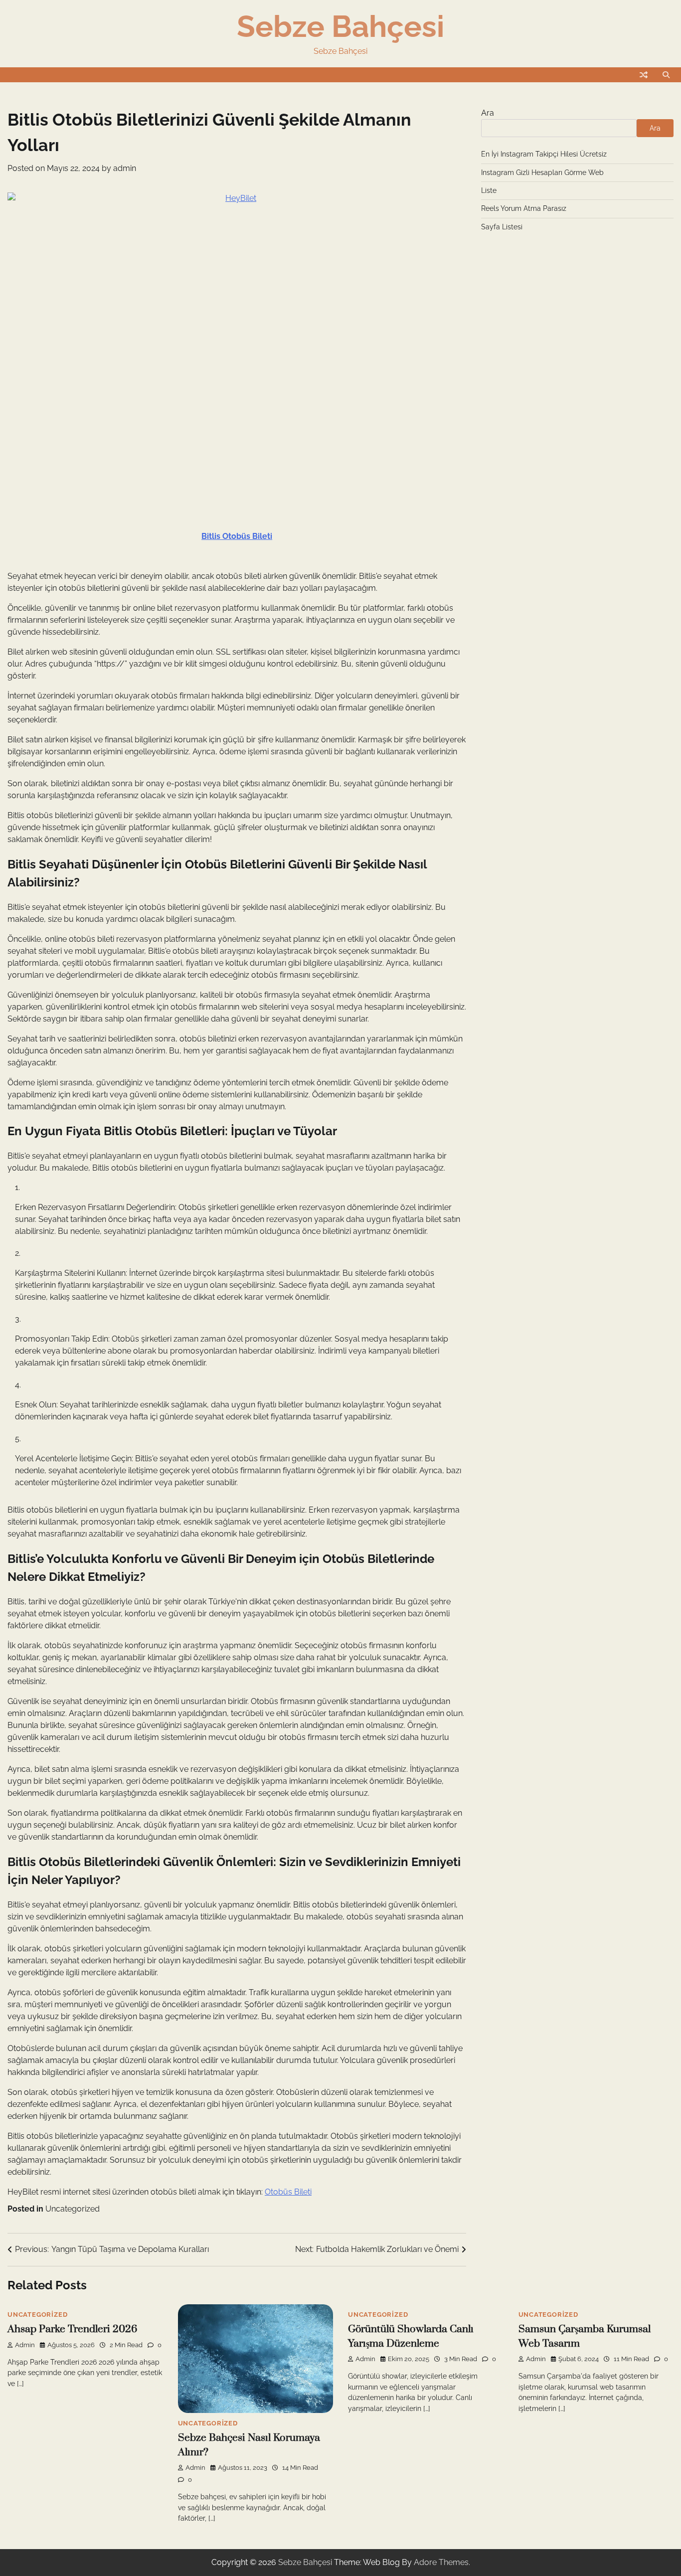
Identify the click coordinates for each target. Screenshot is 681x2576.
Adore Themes (441, 2562)
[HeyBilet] (237, 345)
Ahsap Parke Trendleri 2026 (72, 2329)
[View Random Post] (644, 75)
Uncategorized (73, 2209)
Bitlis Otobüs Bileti (237, 536)
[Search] (666, 75)
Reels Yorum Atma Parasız (524, 208)
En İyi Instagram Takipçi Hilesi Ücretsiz (544, 154)
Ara (488, 113)
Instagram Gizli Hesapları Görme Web (542, 172)
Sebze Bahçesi (340, 26)
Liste (489, 190)
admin (125, 168)
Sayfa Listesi (502, 227)
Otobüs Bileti (288, 2192)
